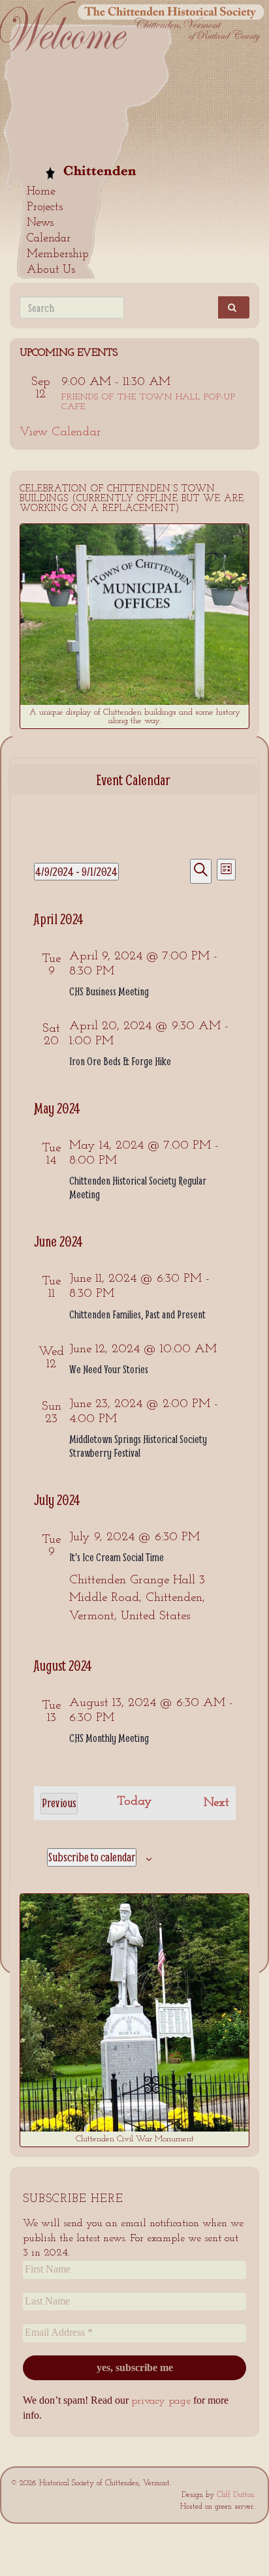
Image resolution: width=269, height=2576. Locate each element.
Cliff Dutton (236, 2495)
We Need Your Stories (109, 1369)
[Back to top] (240, 2547)
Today (134, 1802)
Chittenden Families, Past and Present (137, 1314)
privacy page (161, 2401)
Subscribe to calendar (92, 1857)
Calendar (49, 239)
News (40, 223)
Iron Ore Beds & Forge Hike (120, 1061)
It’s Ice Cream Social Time (117, 1557)
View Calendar (60, 432)
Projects (45, 208)
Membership (58, 255)
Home (41, 192)
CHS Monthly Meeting (109, 1738)
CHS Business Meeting (109, 991)
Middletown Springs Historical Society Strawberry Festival (138, 1446)
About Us (51, 270)
